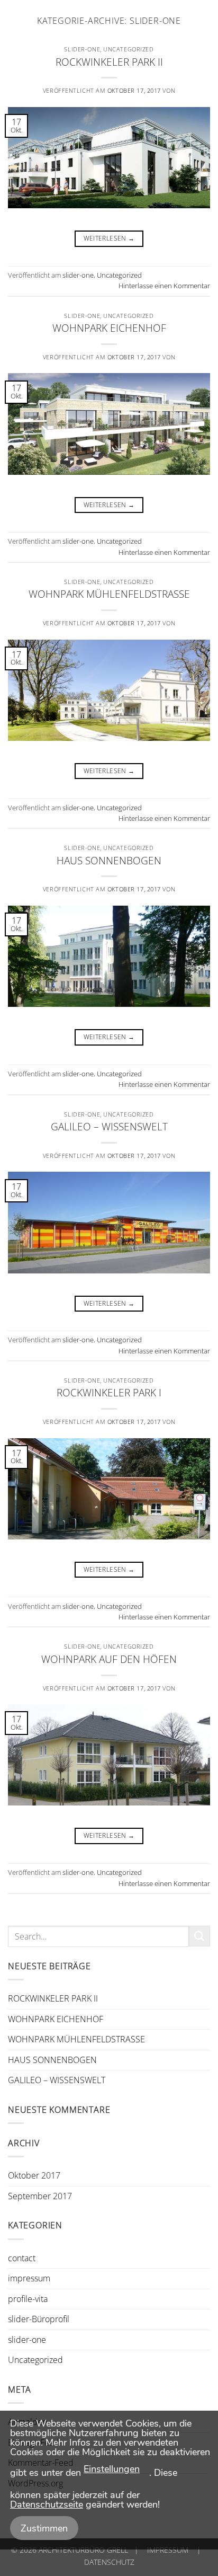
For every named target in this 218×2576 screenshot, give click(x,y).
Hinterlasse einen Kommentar (164, 286)
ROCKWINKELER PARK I (109, 1392)
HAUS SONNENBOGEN (109, 860)
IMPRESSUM (168, 2550)
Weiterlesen (109, 238)
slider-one (82, 49)
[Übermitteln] (199, 1936)
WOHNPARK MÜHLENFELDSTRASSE (109, 594)
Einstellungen (112, 2469)
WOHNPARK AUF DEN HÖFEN (109, 1659)
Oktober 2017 (34, 2175)
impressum (29, 2278)
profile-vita (28, 2299)
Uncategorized (128, 49)
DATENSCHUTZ (109, 2562)
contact (22, 2258)
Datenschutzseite (47, 2504)
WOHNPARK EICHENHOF (109, 328)
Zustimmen (44, 2528)
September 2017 (40, 2196)
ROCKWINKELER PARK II (109, 62)
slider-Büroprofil (39, 2319)
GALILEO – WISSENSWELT (109, 1126)
